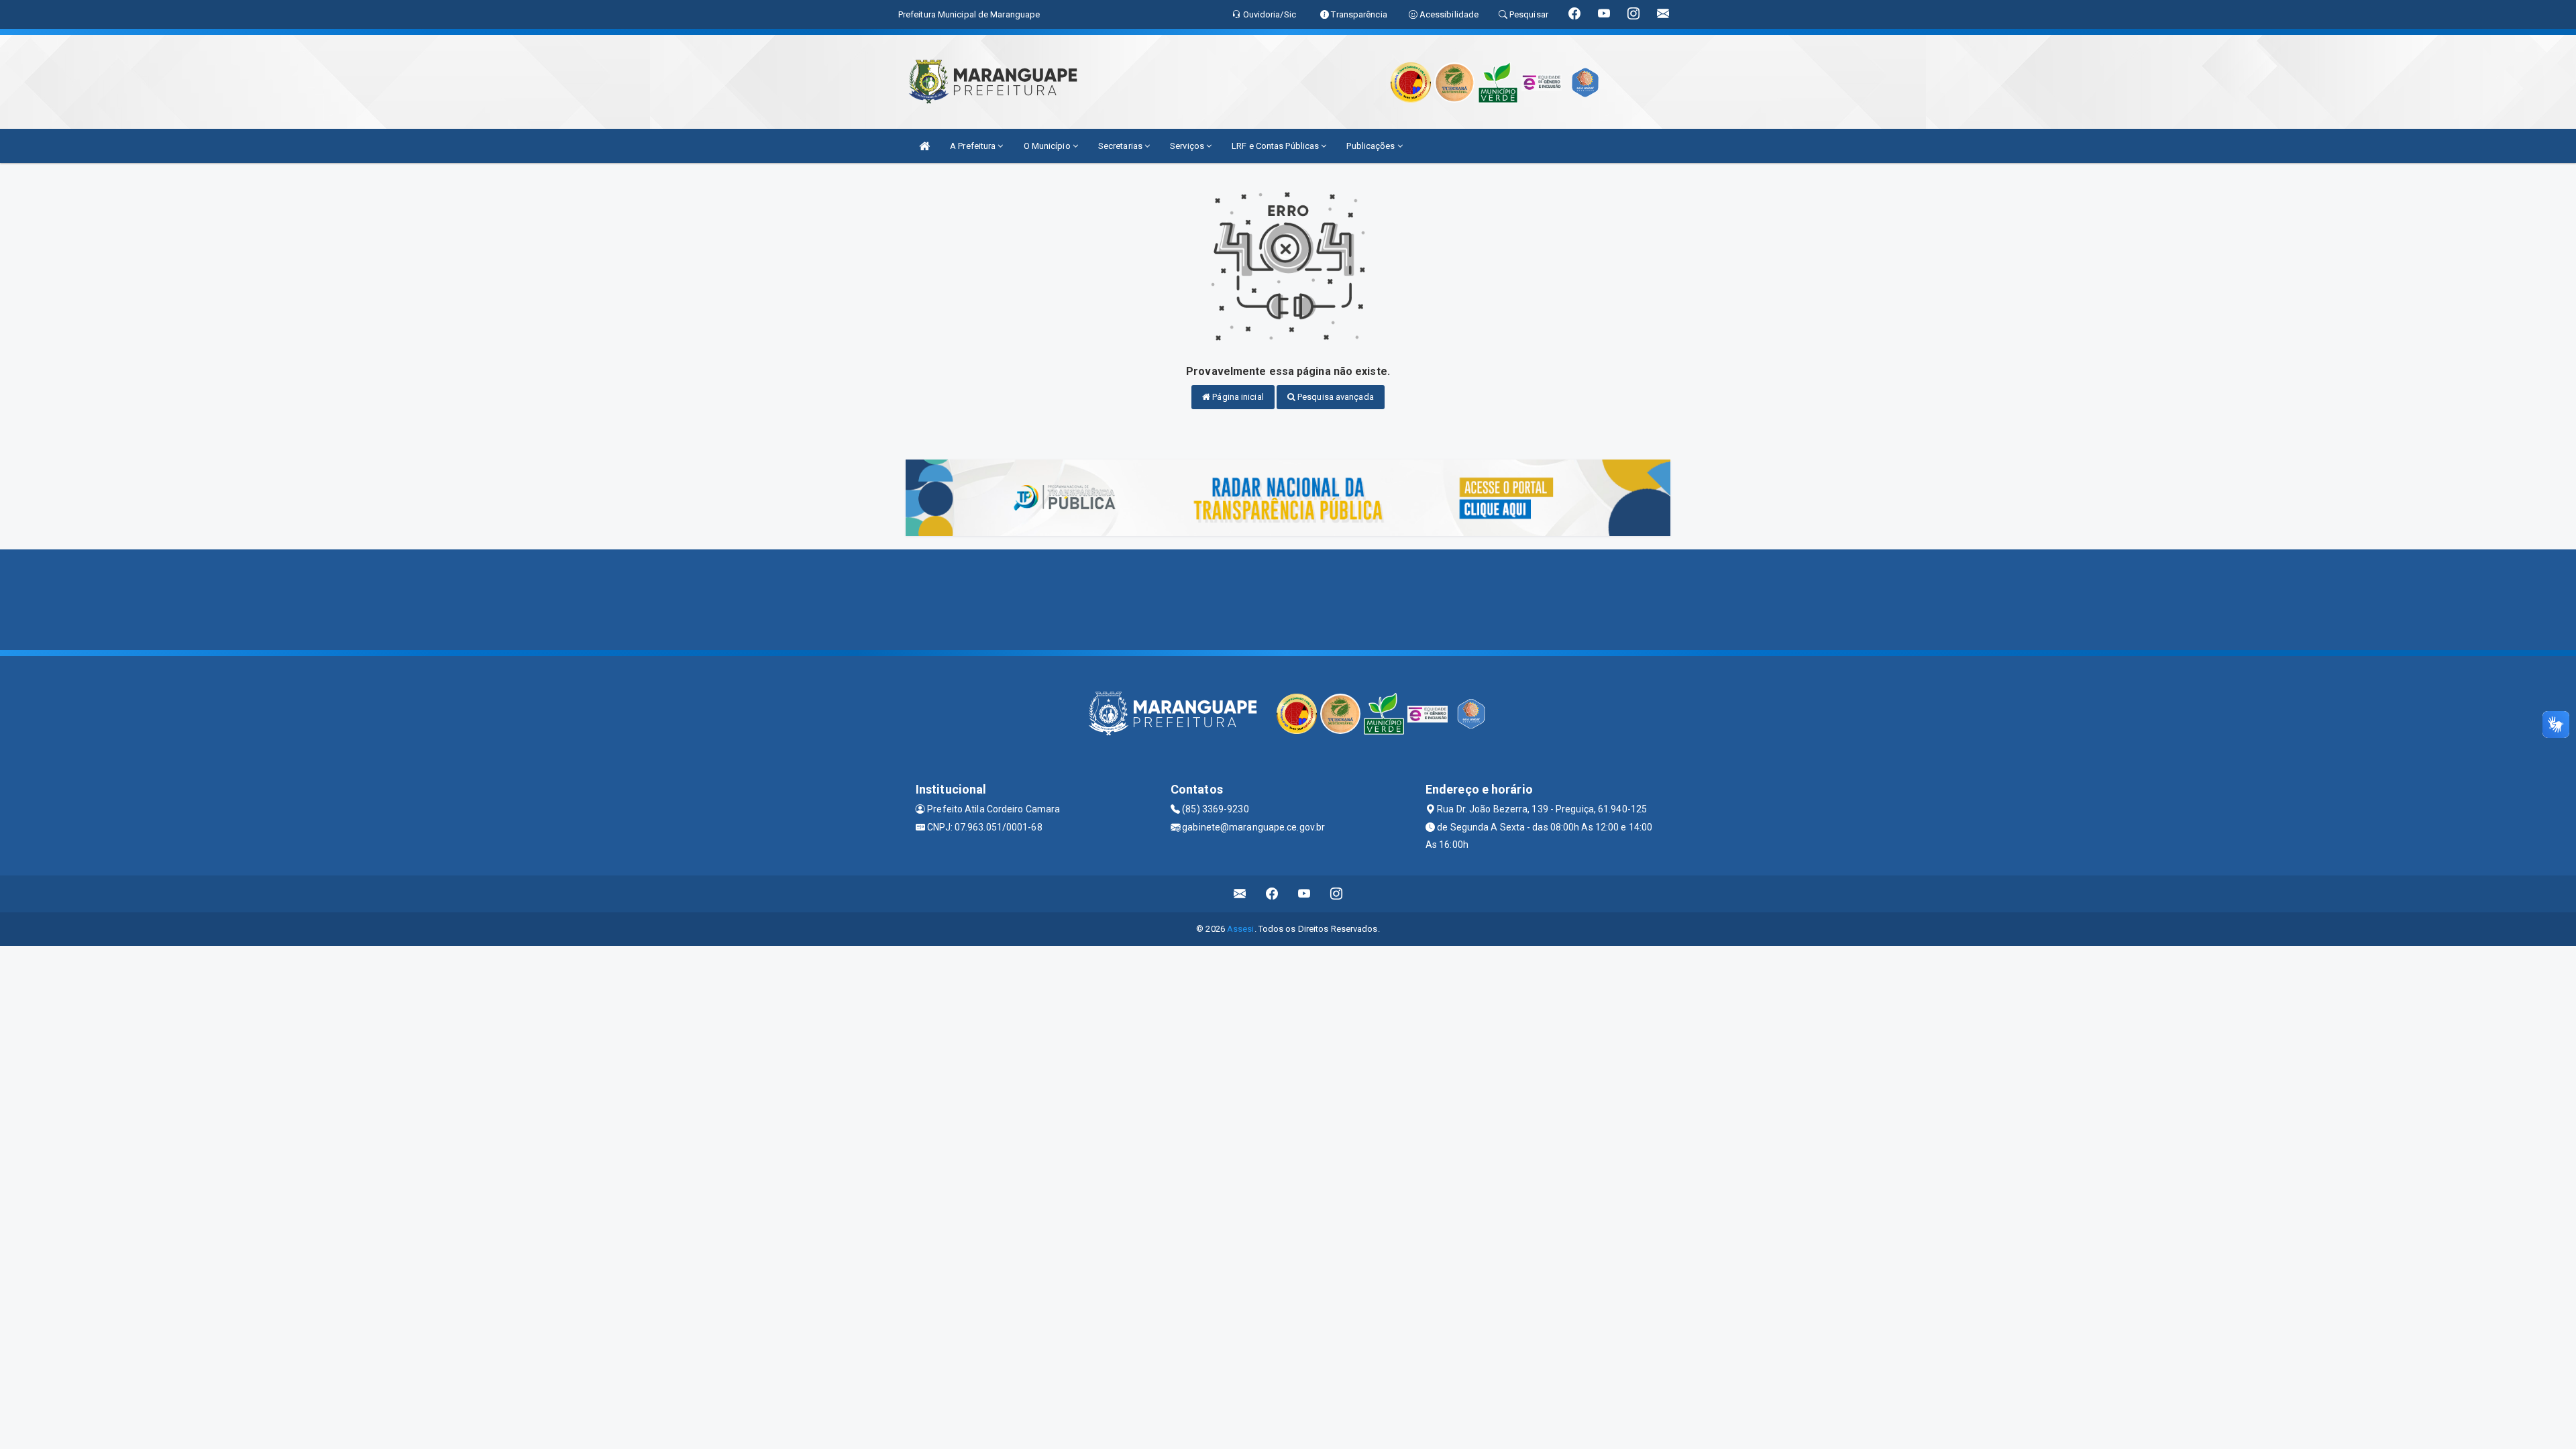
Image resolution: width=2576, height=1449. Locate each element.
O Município (1048, 146)
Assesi (1241, 929)
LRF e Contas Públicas (1276, 146)
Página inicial (1237, 397)
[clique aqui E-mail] (1240, 894)
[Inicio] (924, 146)
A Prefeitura (974, 146)
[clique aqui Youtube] (1304, 894)
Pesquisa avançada (1335, 397)
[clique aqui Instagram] (1337, 894)
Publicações (1372, 146)
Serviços (1188, 146)
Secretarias (1121, 146)
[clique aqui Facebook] (1272, 894)
